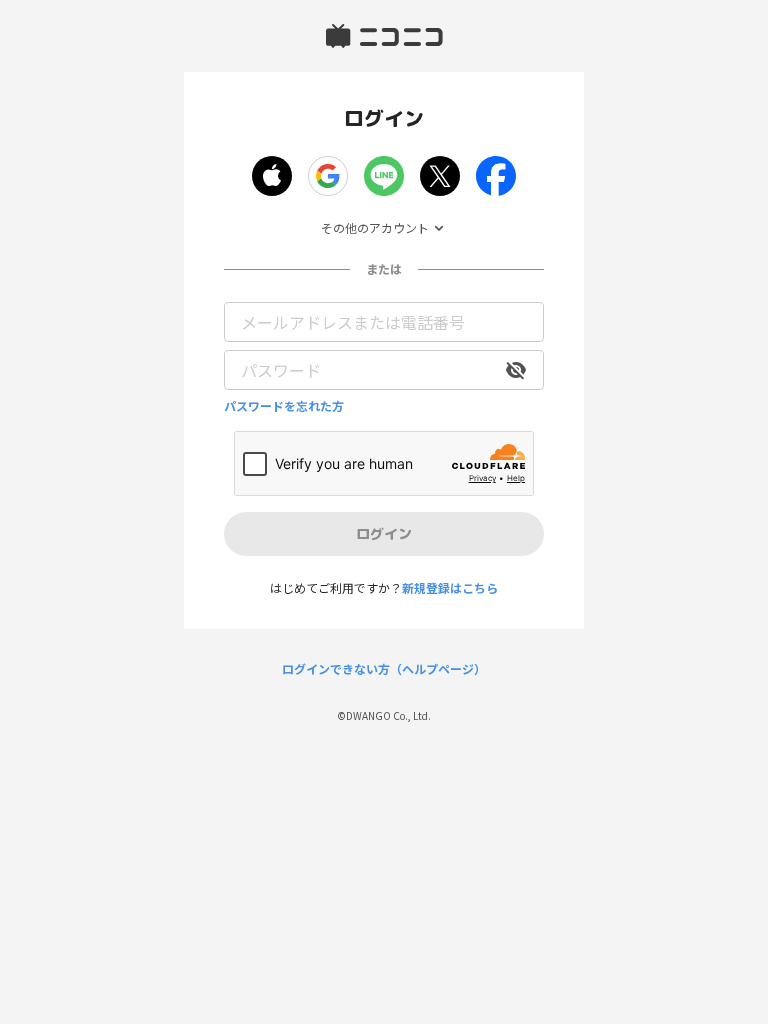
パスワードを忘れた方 (284, 406)
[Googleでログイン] (328, 176)
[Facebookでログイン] (496, 176)
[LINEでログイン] (384, 176)
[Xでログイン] (440, 176)
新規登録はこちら (450, 587)
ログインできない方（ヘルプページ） (384, 669)
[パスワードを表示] (516, 370)
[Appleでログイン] (272, 176)
